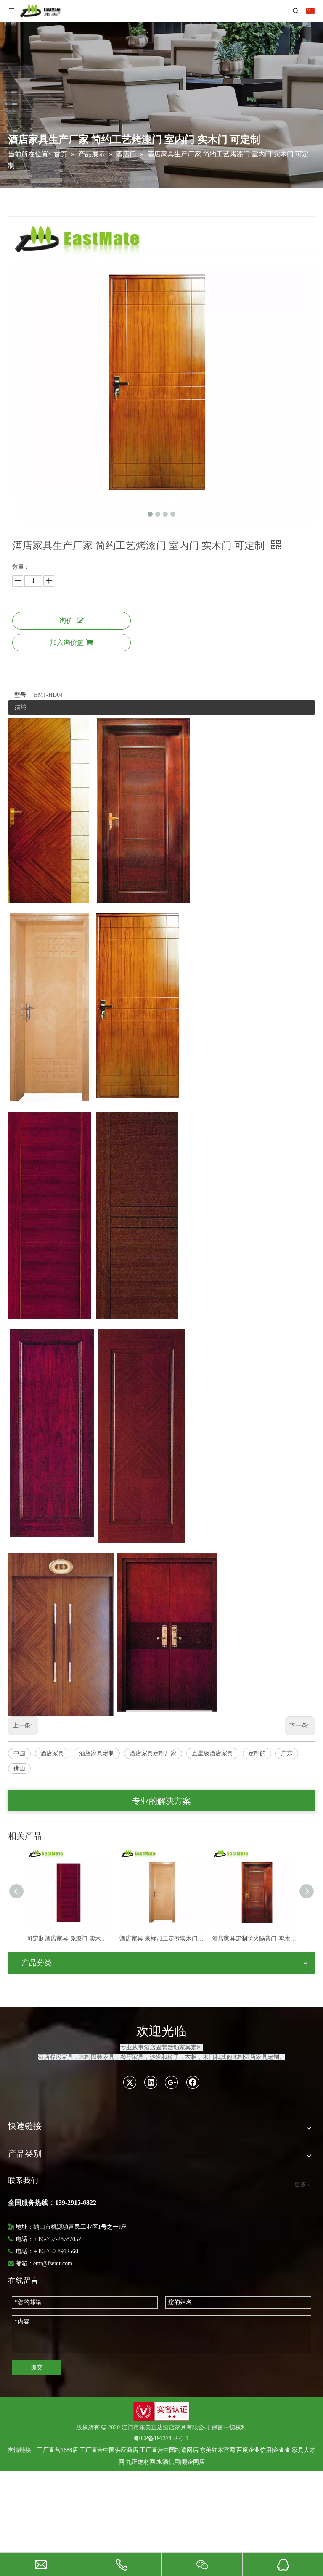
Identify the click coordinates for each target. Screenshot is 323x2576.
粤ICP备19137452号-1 (161, 2438)
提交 (37, 2367)
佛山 (19, 1768)
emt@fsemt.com (53, 2264)
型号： (23, 695)
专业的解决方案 (161, 1801)
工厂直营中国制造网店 (169, 2450)
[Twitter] (130, 2082)
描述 (21, 707)
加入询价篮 (67, 642)
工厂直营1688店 (58, 2450)
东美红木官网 (217, 2450)
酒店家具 (52, 1753)
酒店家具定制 (97, 1753)
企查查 (282, 2450)
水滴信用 (168, 2462)
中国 (19, 1753)
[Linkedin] (151, 2082)
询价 (66, 621)
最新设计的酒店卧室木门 (249, 1939)
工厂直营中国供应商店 (109, 2450)
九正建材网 (140, 2462)
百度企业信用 (254, 2450)
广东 (287, 1753)
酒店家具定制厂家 (153, 1753)
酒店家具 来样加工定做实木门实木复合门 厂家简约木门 (74, 1939)
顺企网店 (193, 2462)
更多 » (303, 2185)
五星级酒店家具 (212, 1753)
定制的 (257, 1753)
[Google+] (172, 2082)
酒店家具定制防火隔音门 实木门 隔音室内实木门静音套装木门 (167, 1939)
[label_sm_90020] (161, 2411)
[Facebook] (193, 2082)
